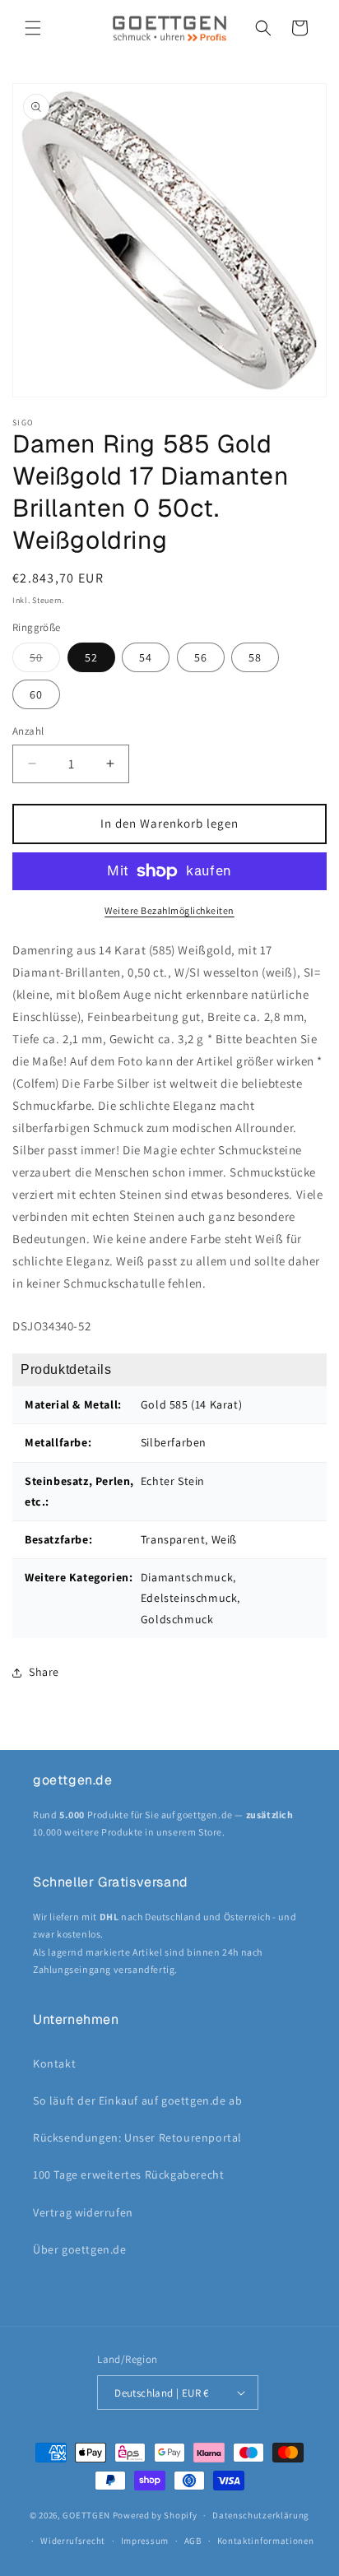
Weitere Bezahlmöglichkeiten (169, 910)
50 (45, 661)
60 (36, 694)
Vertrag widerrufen (83, 2212)
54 (146, 657)
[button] (33, 28)
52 (91, 657)
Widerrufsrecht (73, 2541)
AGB (193, 2541)
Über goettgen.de (80, 2249)
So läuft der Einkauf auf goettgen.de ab (137, 2100)
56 (201, 657)
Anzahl (28, 731)
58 (255, 657)
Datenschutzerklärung (261, 2515)
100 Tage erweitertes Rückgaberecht (128, 2175)
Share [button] (44, 1672)
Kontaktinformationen (266, 2541)
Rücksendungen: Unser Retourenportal (137, 2137)
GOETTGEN (86, 2515)
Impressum (145, 2541)
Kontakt (54, 2063)
